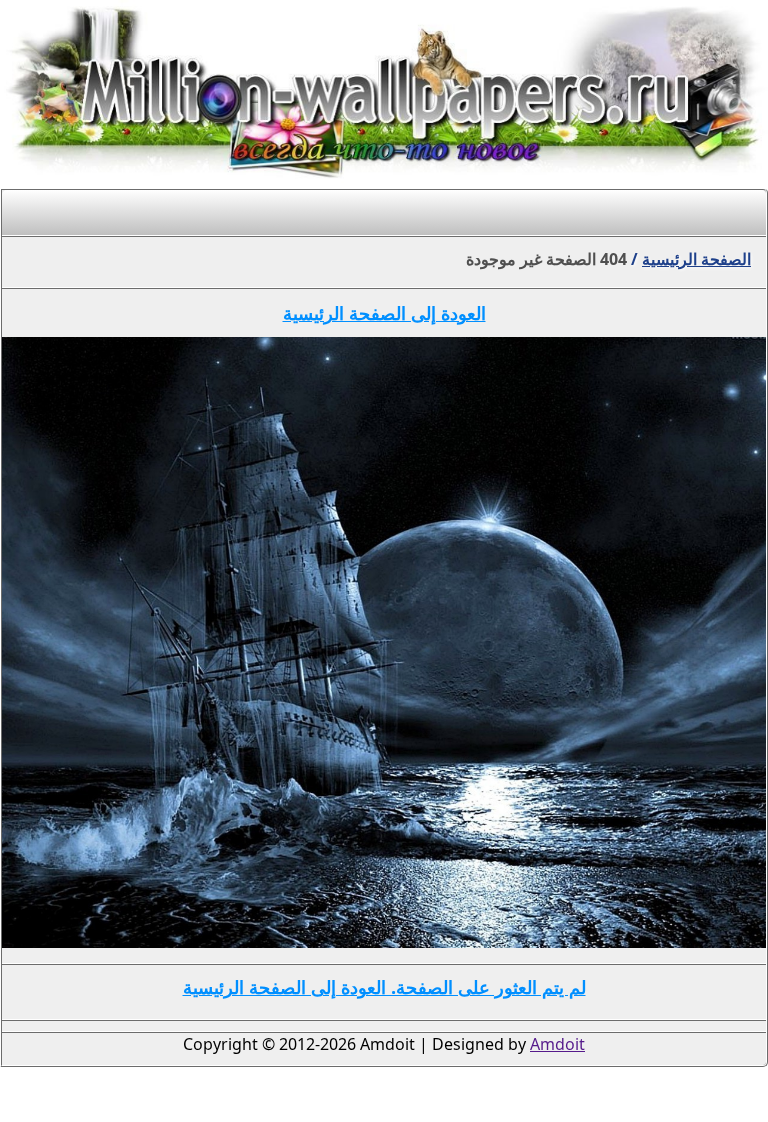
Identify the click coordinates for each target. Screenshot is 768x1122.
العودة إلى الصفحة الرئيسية (384, 313)
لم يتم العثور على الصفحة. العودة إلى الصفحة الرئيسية (384, 987)
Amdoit (557, 1044)
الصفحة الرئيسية (696, 259)
